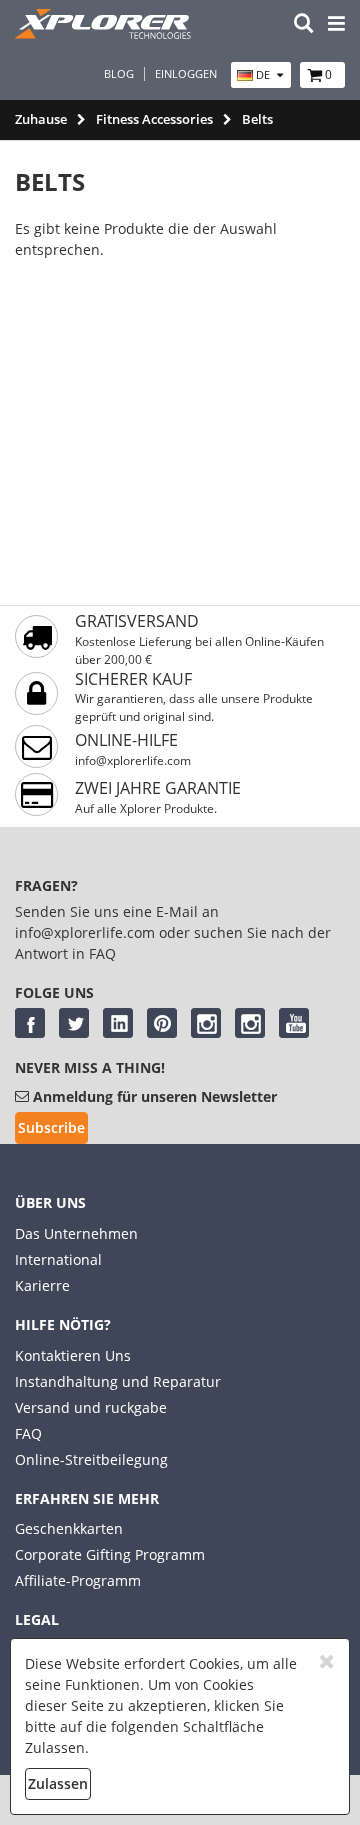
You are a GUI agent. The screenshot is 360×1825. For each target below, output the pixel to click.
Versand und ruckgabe (91, 1407)
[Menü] (336, 24)
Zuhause (41, 119)
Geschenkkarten (69, 1528)
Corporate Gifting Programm (110, 1554)
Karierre (42, 1285)
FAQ (28, 1433)
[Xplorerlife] (105, 33)
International (58, 1259)
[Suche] (304, 24)
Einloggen (186, 74)
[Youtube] (294, 1023)
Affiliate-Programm (78, 1580)
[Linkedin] (118, 1023)
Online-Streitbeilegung (91, 1459)
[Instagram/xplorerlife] (206, 1023)
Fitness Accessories (154, 119)
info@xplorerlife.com (133, 760)
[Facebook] (30, 1023)
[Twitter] (74, 1023)
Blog (119, 74)
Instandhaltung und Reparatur (118, 1381)
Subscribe (51, 1127)
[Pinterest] (162, 1023)
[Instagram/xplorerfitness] (250, 1023)
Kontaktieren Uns (73, 1355)
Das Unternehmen (76, 1233)
